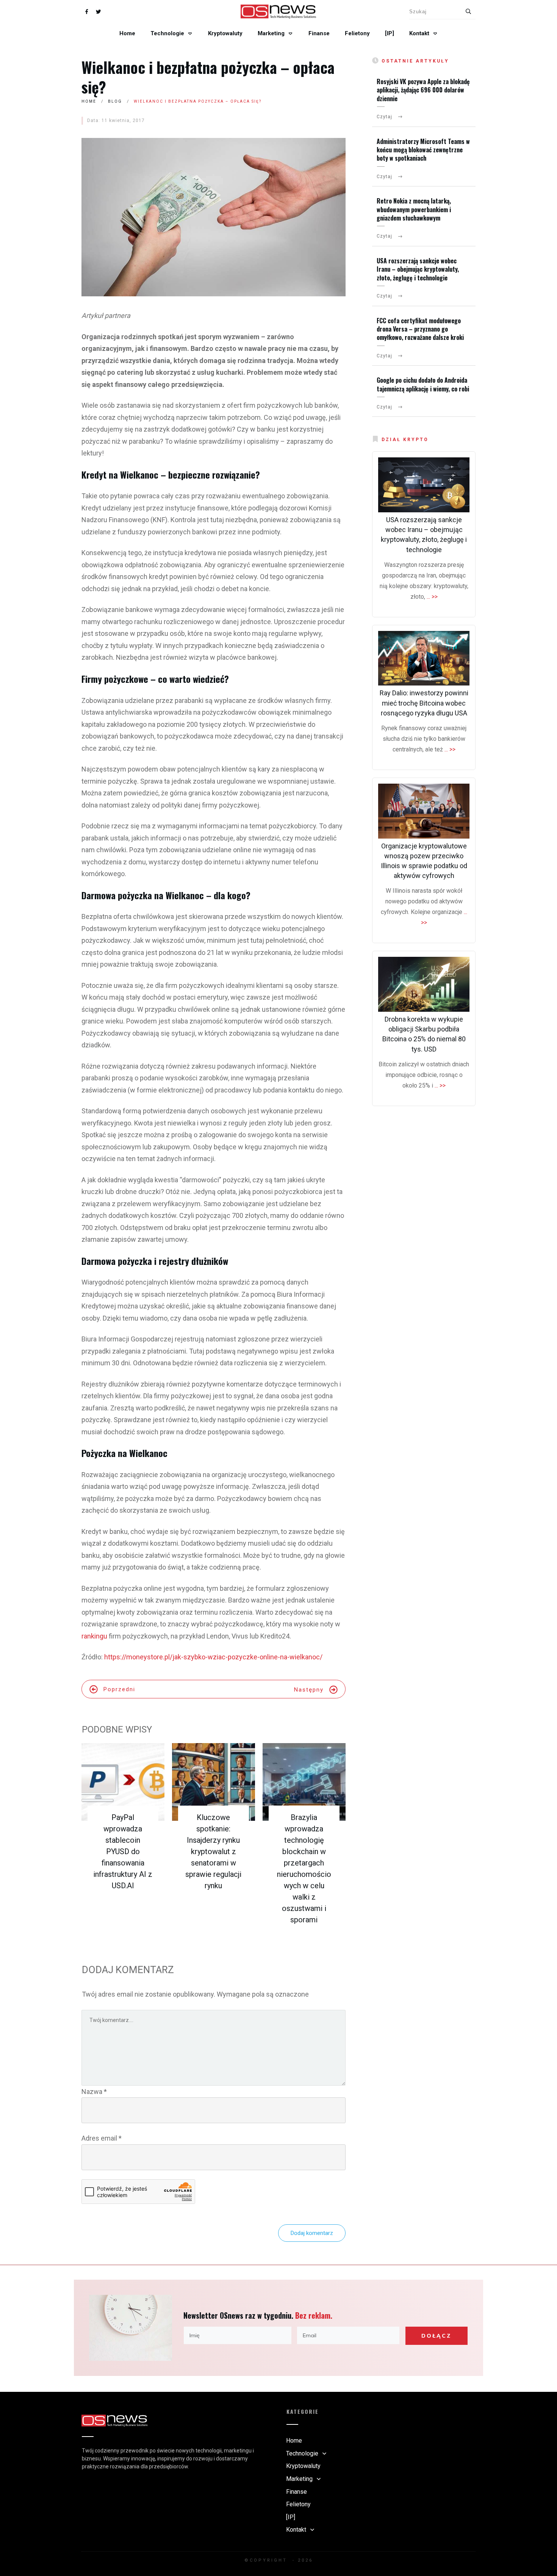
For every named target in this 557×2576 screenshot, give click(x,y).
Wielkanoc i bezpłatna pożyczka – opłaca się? (208, 77)
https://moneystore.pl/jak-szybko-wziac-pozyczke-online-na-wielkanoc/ (213, 1657)
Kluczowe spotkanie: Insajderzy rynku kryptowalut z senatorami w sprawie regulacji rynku (213, 1851)
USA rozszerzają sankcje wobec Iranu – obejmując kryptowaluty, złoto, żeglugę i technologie (418, 269)
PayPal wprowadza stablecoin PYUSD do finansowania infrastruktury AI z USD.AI (123, 1851)
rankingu (94, 1636)
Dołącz (436, 2336)
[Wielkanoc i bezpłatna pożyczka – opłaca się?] (214, 217)
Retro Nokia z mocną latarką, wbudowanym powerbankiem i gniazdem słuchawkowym (414, 209)
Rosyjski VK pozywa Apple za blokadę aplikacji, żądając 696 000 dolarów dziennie (423, 90)
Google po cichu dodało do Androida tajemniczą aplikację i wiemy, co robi (423, 384)
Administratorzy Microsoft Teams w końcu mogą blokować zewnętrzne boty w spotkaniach (423, 150)
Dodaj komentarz (312, 2233)
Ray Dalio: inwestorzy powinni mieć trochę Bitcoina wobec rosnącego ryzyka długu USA (424, 703)
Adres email (102, 2138)
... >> (432, 597)
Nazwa (94, 2092)
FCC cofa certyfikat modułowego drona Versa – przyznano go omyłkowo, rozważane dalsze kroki (420, 329)
